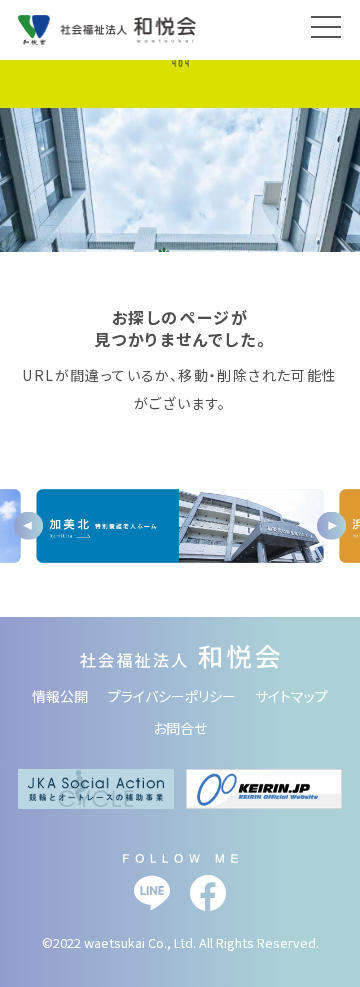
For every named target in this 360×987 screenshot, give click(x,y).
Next (331, 525)
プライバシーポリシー (172, 696)
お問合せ (180, 728)
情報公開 (60, 696)
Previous (28, 525)
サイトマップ (291, 696)
